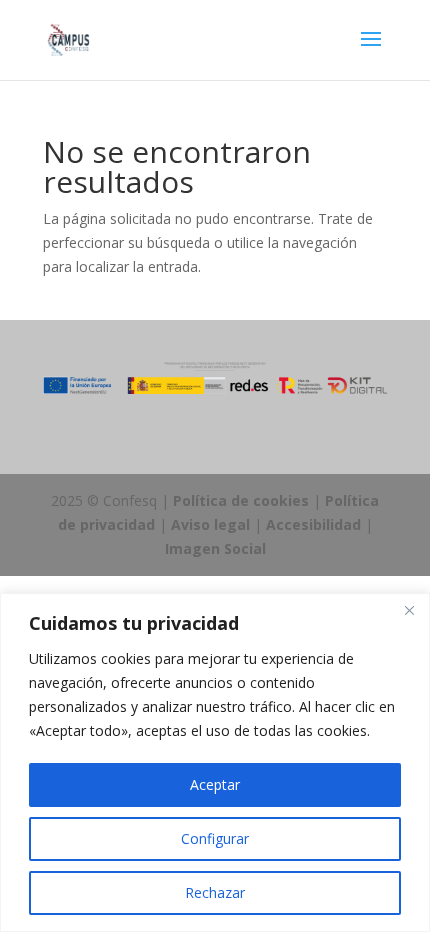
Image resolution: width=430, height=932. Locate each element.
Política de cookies (241, 500)
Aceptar (215, 784)
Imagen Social (215, 548)
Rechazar (215, 892)
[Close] (409, 610)
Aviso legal (210, 524)
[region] (215, 762)
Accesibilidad (313, 524)
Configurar (215, 838)
